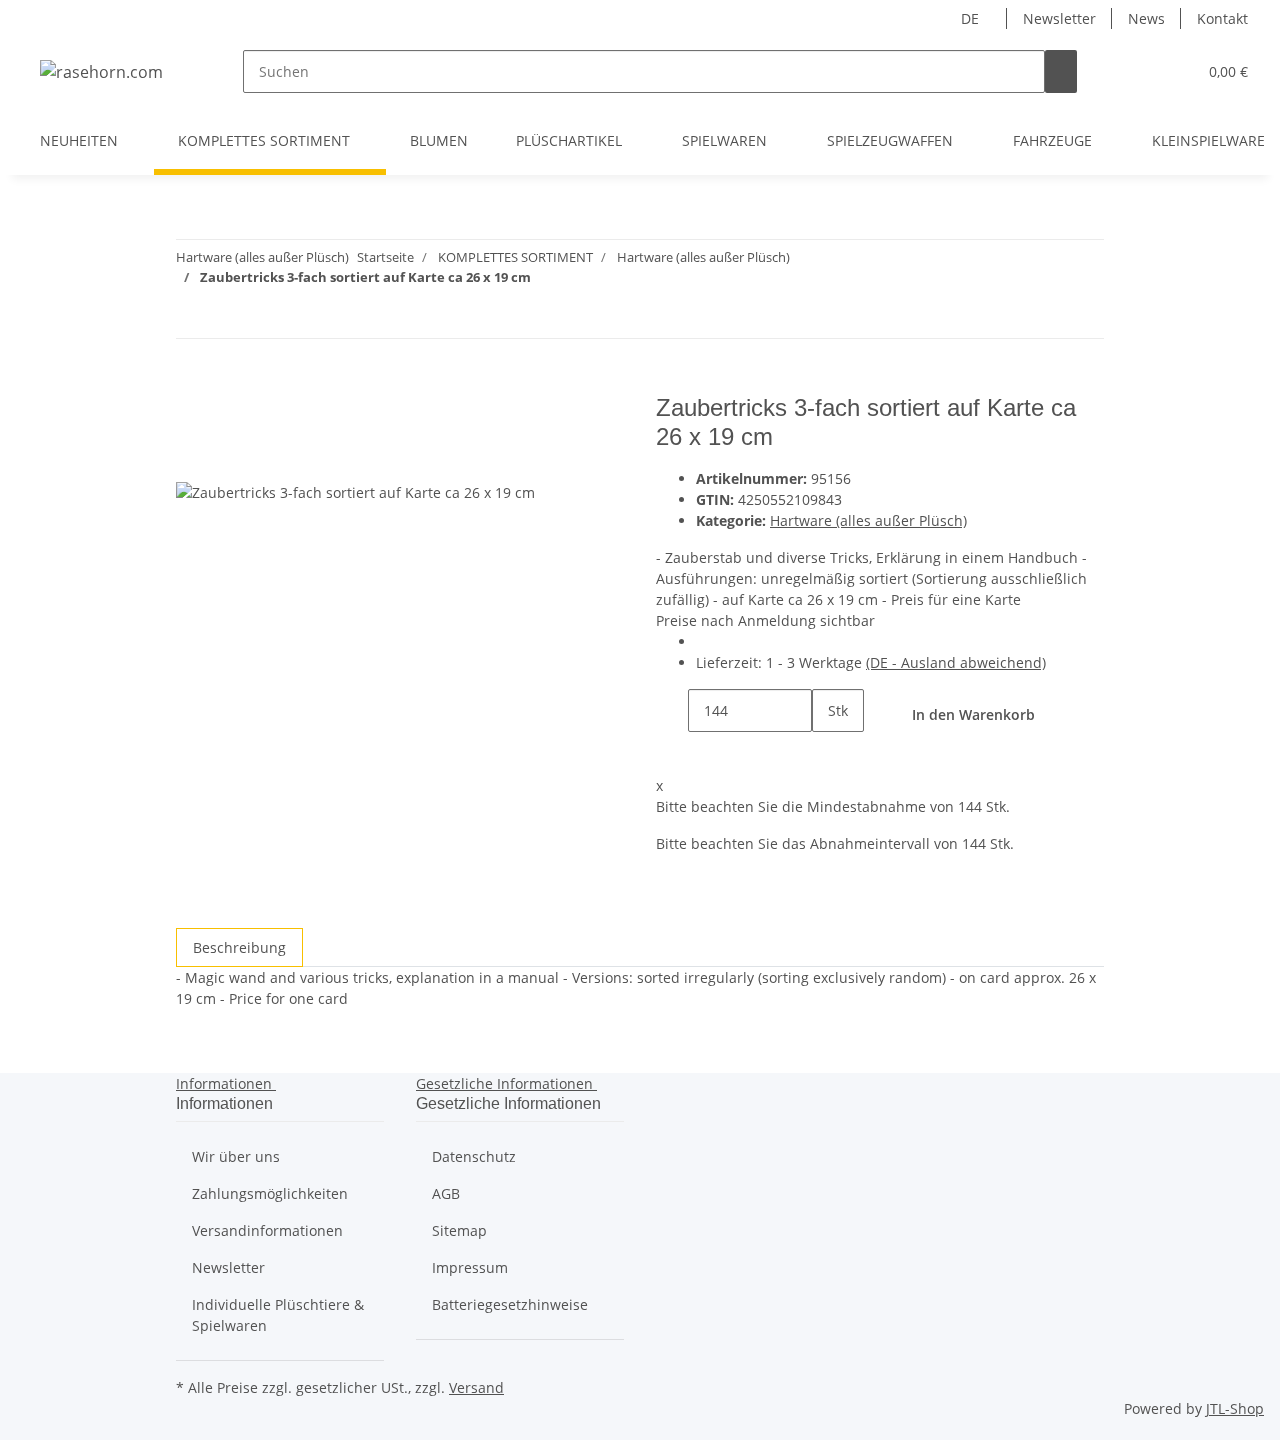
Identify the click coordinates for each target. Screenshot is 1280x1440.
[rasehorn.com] (101, 71)
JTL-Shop (1235, 1408)
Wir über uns (236, 1156)
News (1146, 18)
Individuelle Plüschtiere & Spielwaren (278, 1315)
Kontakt (1222, 18)
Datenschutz (474, 1156)
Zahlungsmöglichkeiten (270, 1193)
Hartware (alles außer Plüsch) (868, 520)
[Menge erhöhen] (828, 753)
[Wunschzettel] (1173, 71)
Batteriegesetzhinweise (510, 1304)
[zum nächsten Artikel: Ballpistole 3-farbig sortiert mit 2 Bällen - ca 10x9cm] (192, 316)
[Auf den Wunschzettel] (228, 458)
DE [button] (972, 18)
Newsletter (1059, 18)
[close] (192, 415)
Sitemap (459, 1230)
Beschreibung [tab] (239, 947)
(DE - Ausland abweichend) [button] (956, 662)
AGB (446, 1193)
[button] (1141, 71)
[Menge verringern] (672, 710)
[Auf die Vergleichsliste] (192, 458)
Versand (476, 1387)
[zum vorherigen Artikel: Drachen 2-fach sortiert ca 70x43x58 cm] (228, 316)
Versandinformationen (267, 1230)
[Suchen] (1061, 71)
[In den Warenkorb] (192, 383)
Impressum (470, 1267)
